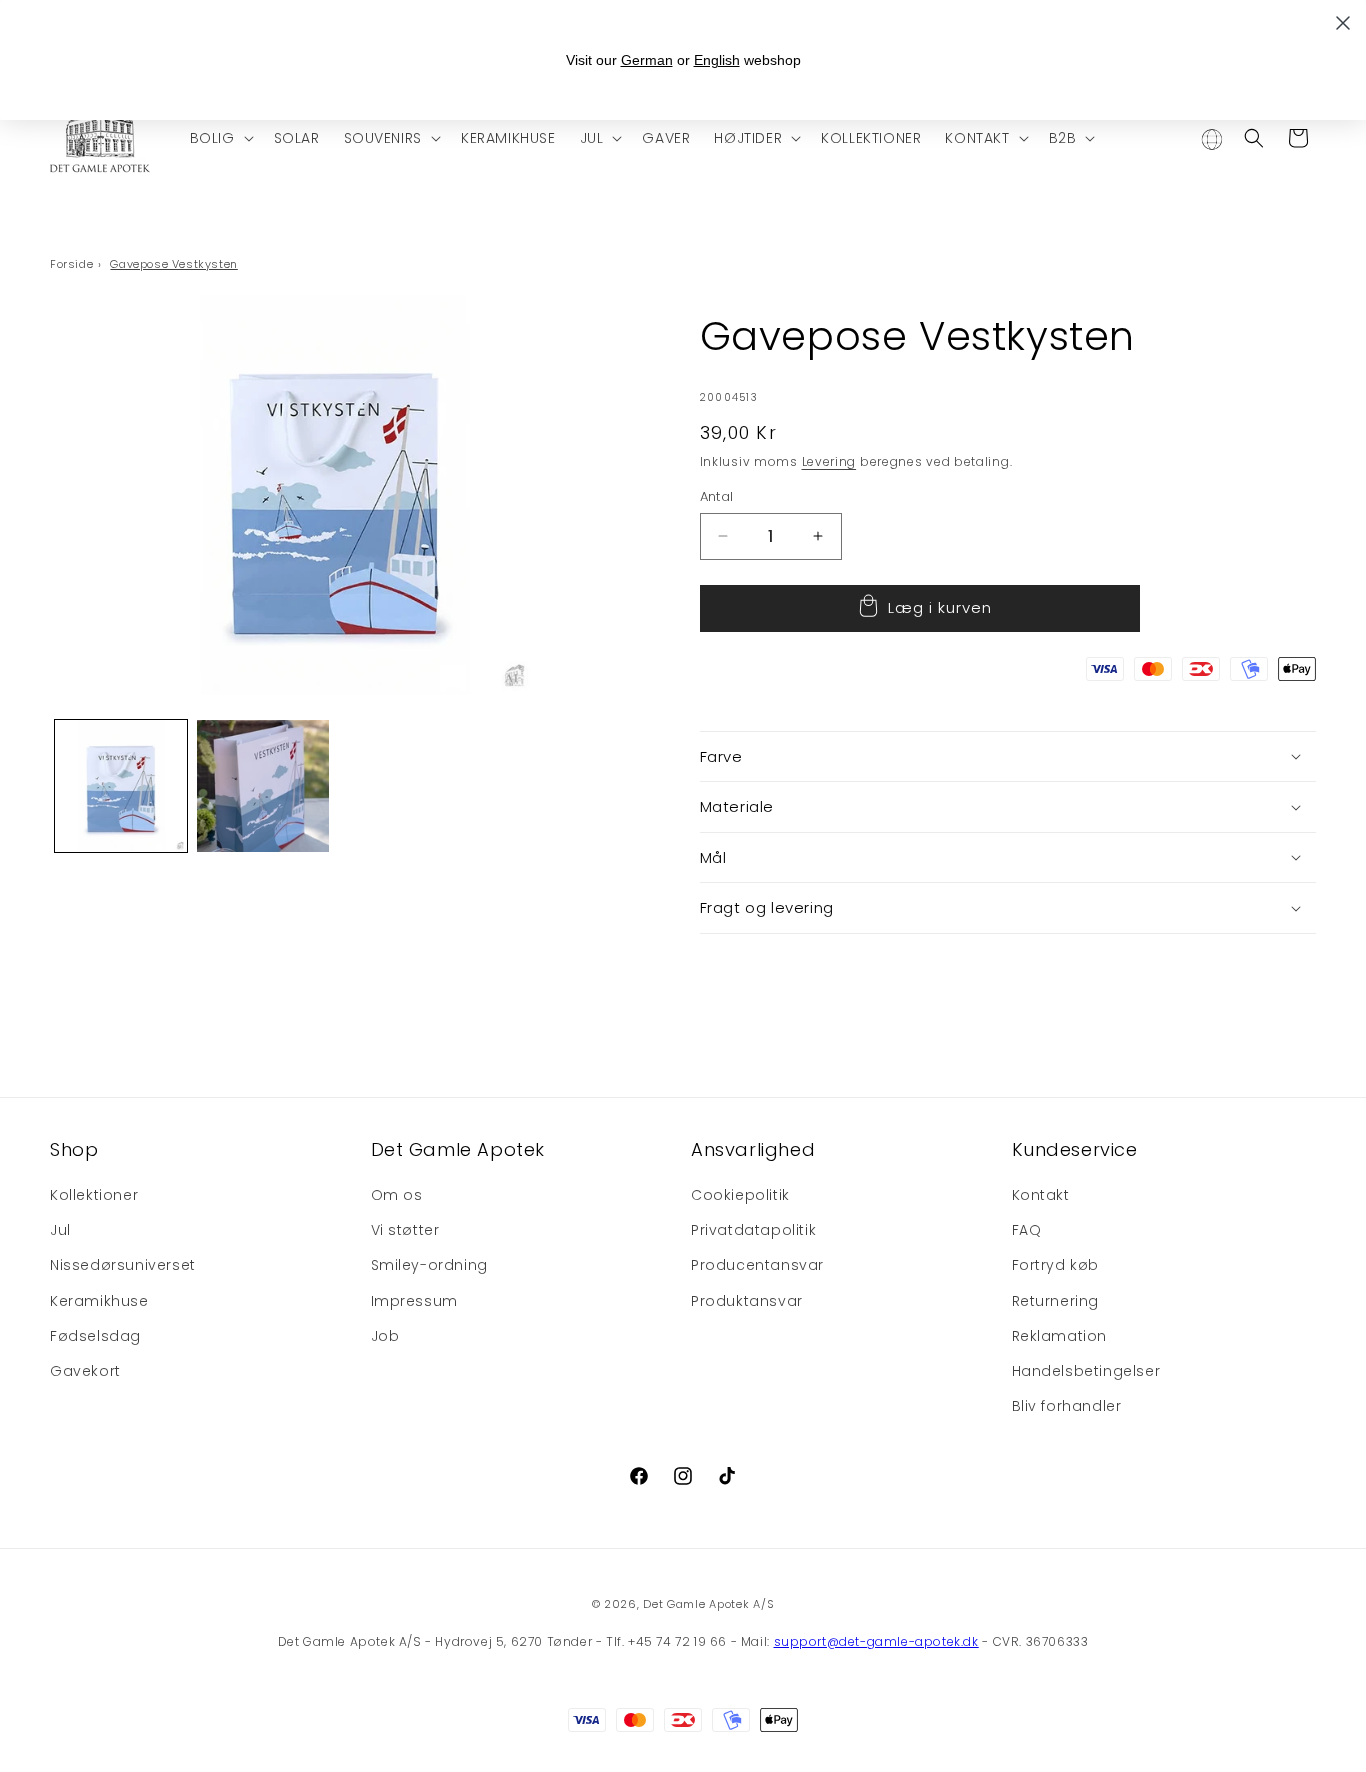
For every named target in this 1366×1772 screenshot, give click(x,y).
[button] (220, 138)
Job (385, 1336)
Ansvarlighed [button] (753, 1149)
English (717, 60)
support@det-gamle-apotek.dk (876, 1641)
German (647, 60)
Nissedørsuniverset (123, 1265)
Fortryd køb (1056, 1265)
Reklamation (1060, 1336)
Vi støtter (405, 1230)
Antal (717, 496)
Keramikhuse (99, 1301)
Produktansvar (747, 1301)
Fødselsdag (95, 1336)
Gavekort (85, 1371)
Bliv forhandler (1067, 1406)
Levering (829, 461)
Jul (60, 1230)
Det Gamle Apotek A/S (708, 1604)
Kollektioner (94, 1195)
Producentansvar (757, 1265)
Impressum (414, 1301)
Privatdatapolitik (753, 1230)
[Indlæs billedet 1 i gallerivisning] (121, 786)
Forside (71, 264)
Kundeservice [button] (1075, 1149)
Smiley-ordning (429, 1265)
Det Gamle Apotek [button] (458, 1149)
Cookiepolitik (740, 1195)
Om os (397, 1195)
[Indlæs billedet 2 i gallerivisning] (263, 786)
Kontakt (1041, 1195)
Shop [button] (74, 1149)
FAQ (1027, 1230)
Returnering (1056, 1301)
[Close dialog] (1343, 23)
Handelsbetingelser (1086, 1371)
